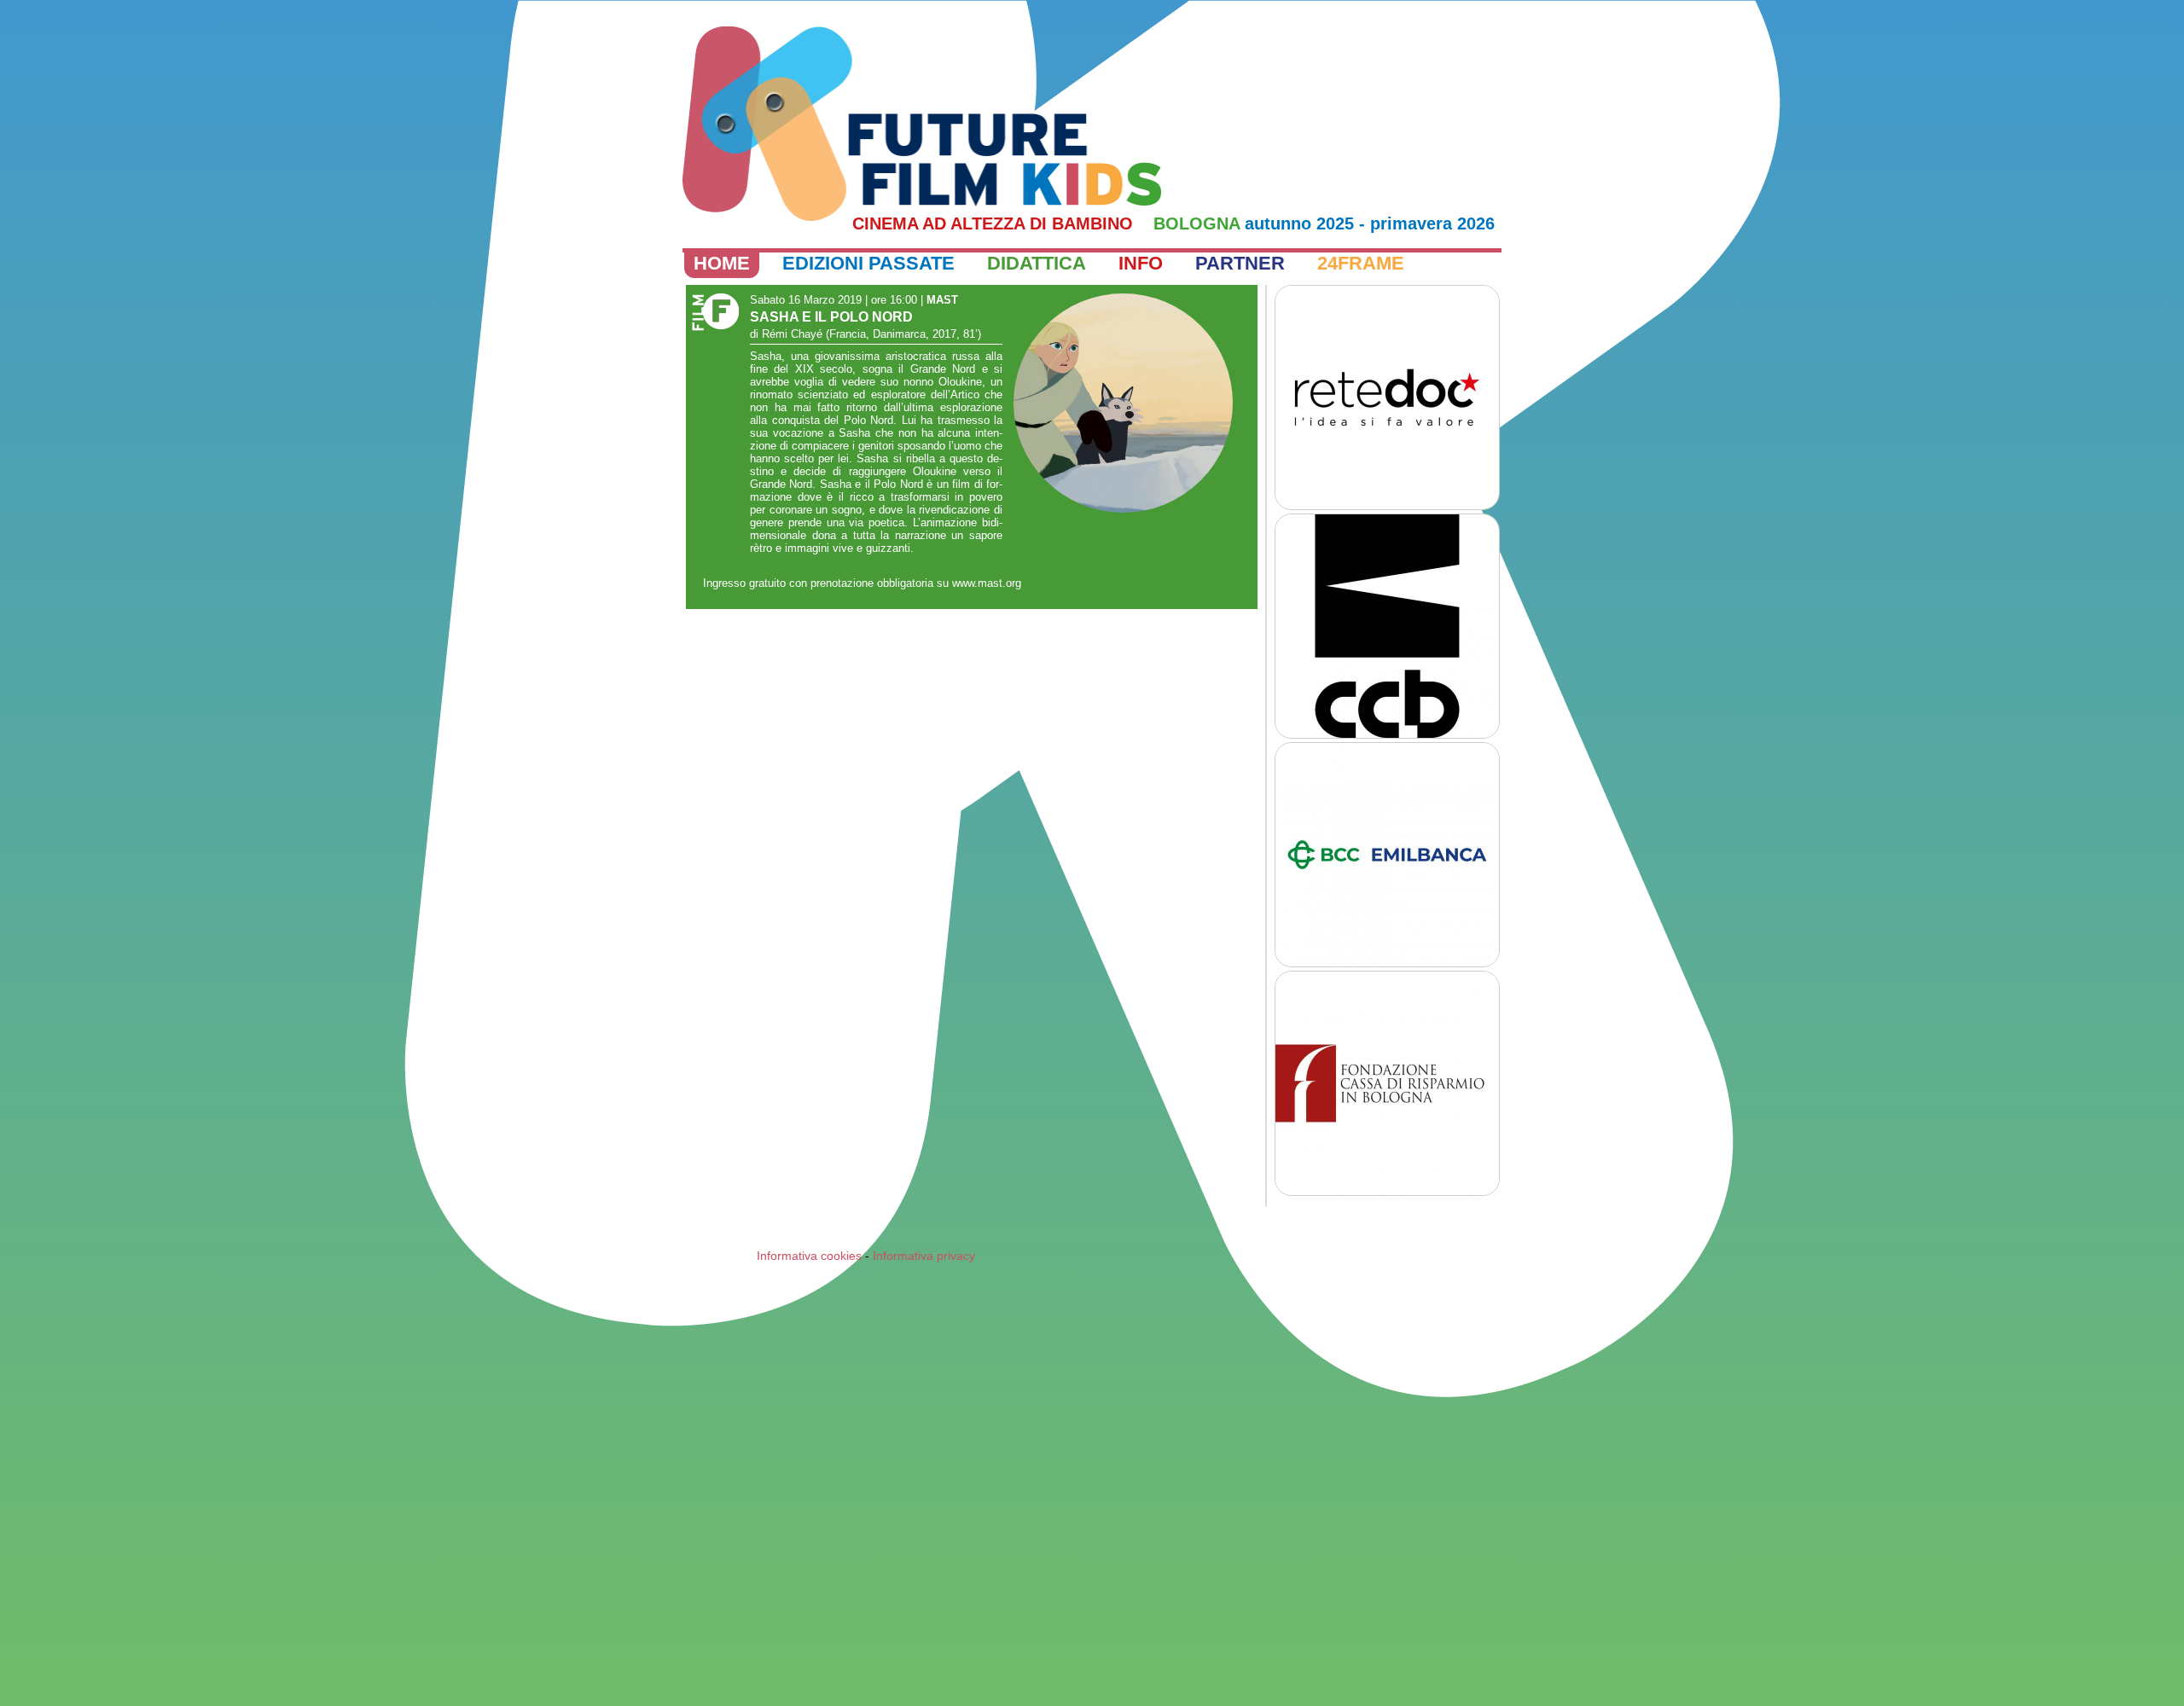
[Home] (922, 124)
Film (712, 314)
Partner (1240, 263)
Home (722, 263)
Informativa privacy (924, 1256)
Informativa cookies (809, 1256)
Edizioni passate (868, 263)
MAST (942, 300)
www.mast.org (987, 583)
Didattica (1037, 263)
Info (1141, 263)
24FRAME (1361, 263)
